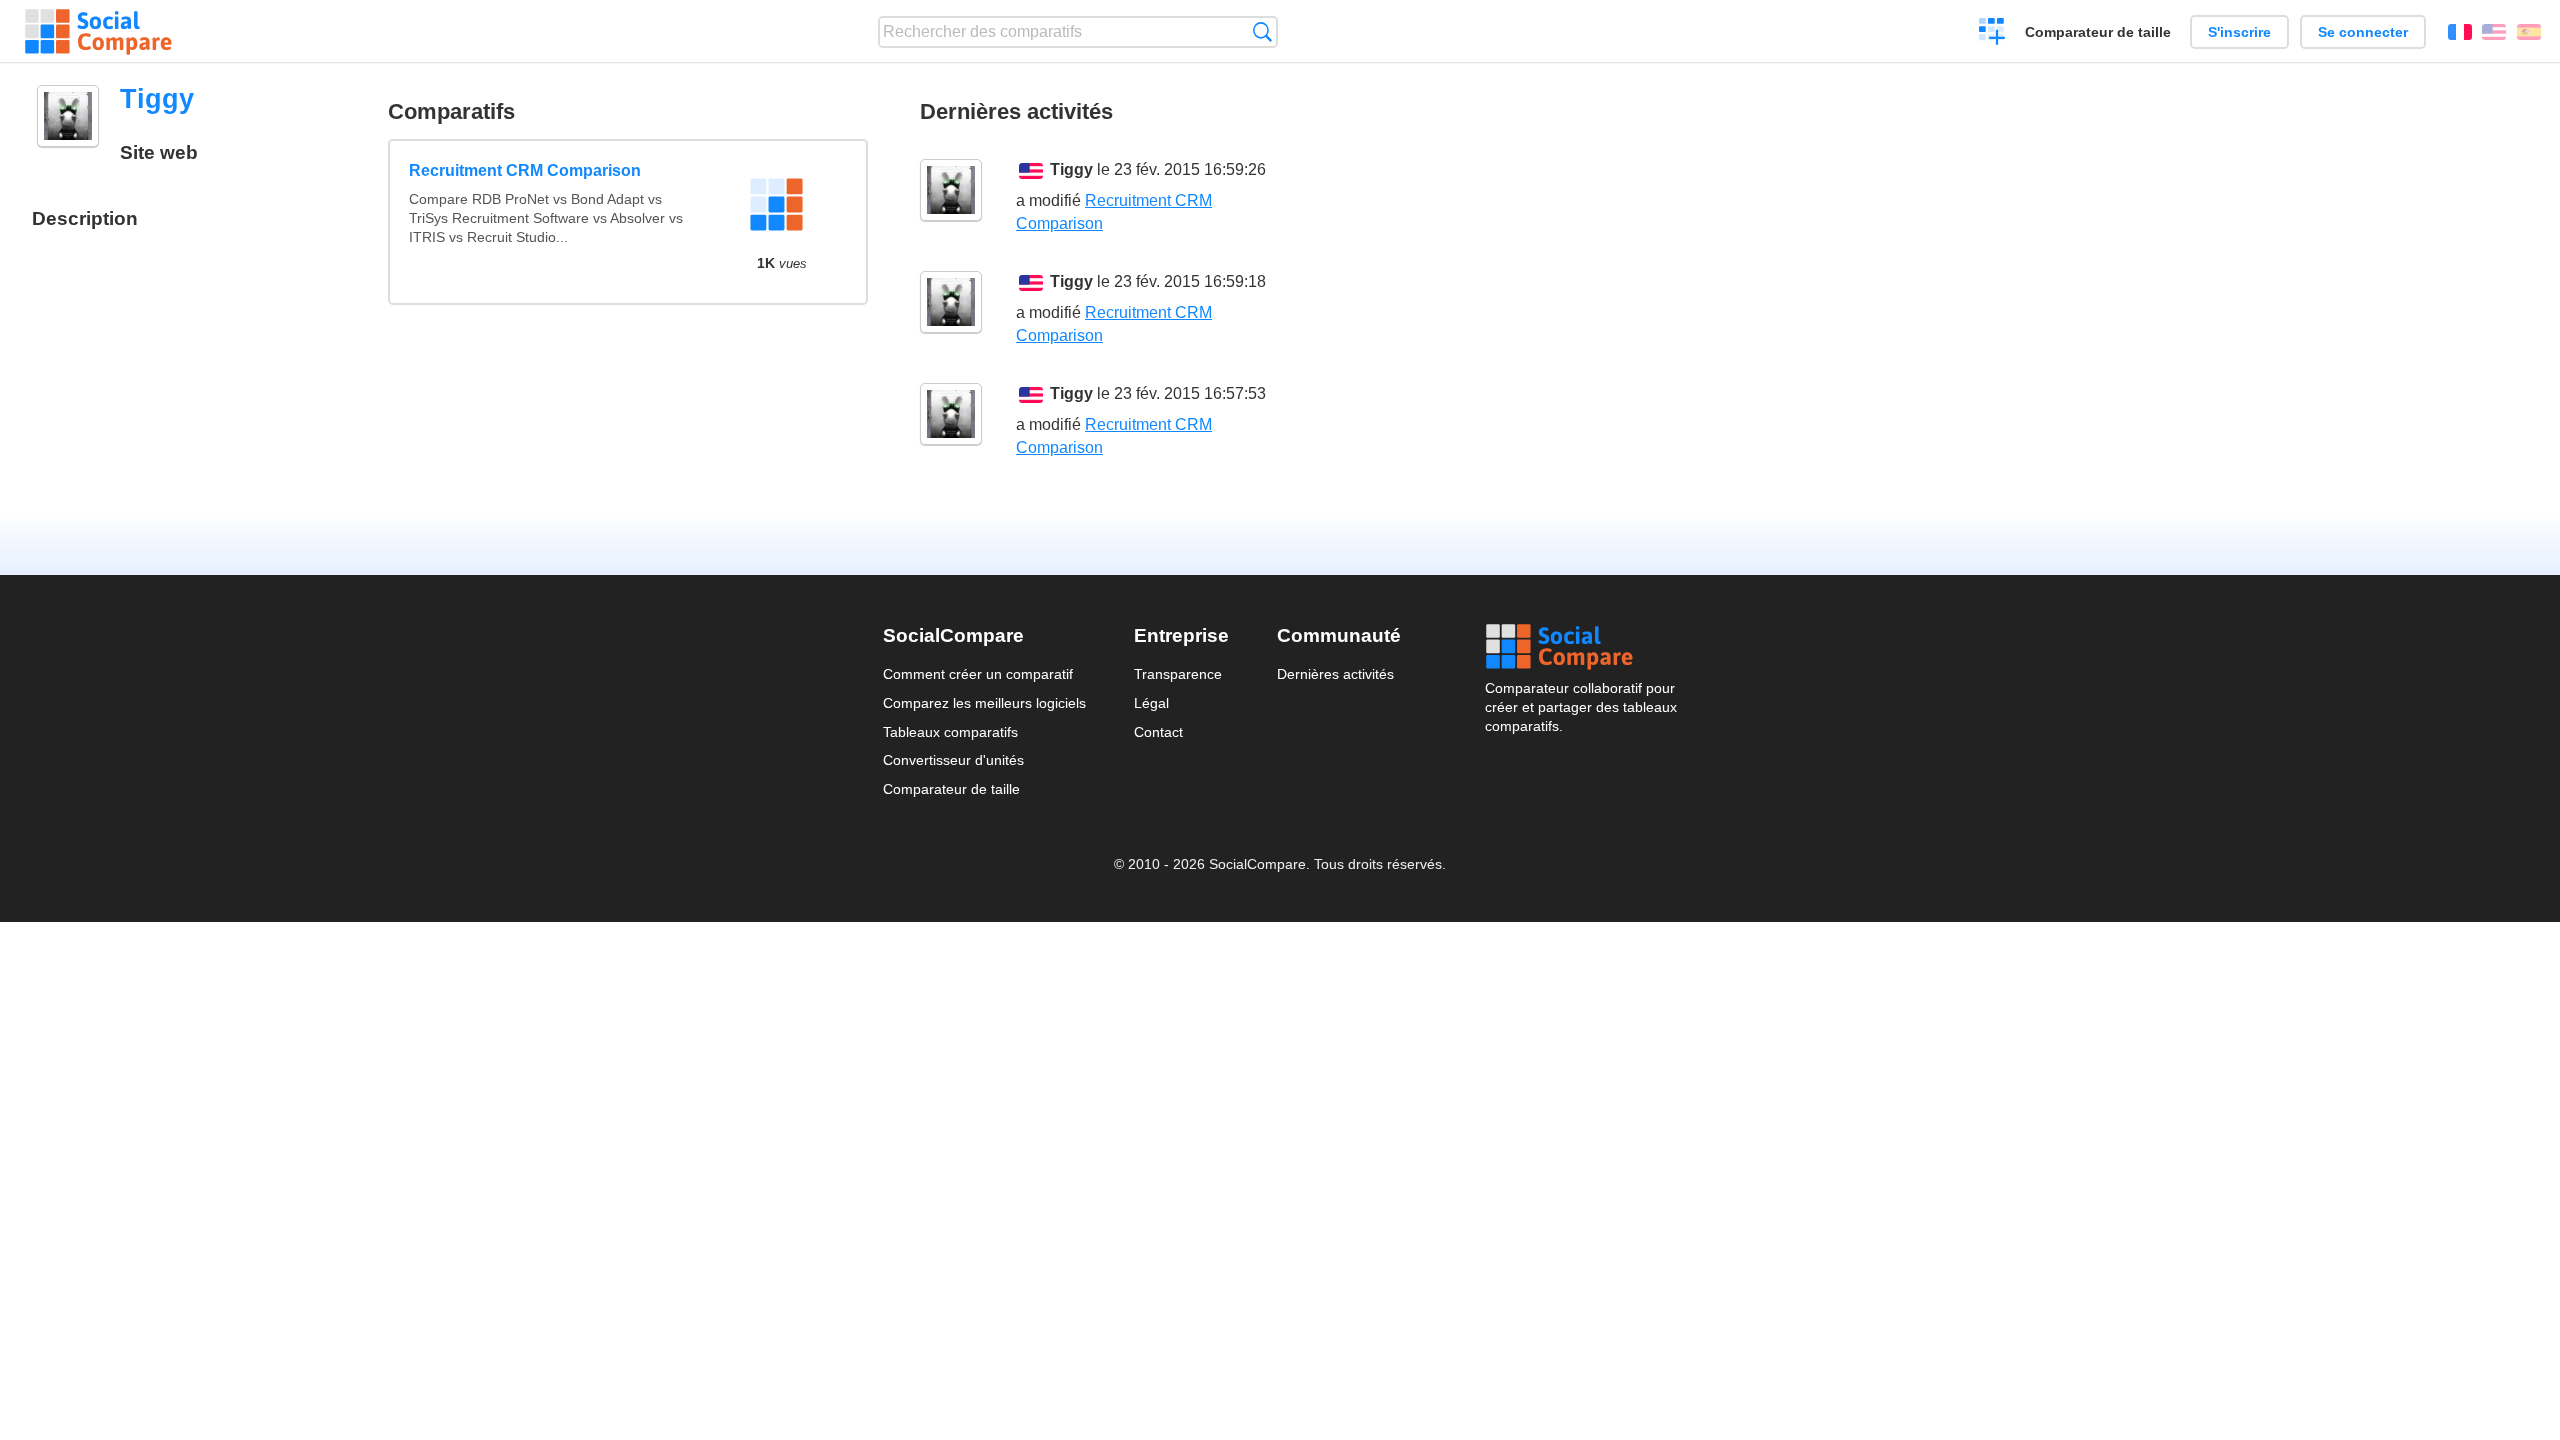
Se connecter (2363, 32)
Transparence (1178, 674)
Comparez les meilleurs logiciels (984, 703)
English (2494, 32)
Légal (1151, 703)
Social (1581, 647)
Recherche (1262, 31)
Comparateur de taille (2098, 32)
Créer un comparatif (1992, 34)
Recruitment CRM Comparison (525, 170)
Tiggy (1071, 169)
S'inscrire (2239, 32)
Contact (1158, 732)
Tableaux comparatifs (950, 732)
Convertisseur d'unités (953, 760)
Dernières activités (1335, 674)
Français (2460, 32)
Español (2529, 32)
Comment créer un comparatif (978, 674)
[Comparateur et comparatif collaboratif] (98, 32)
